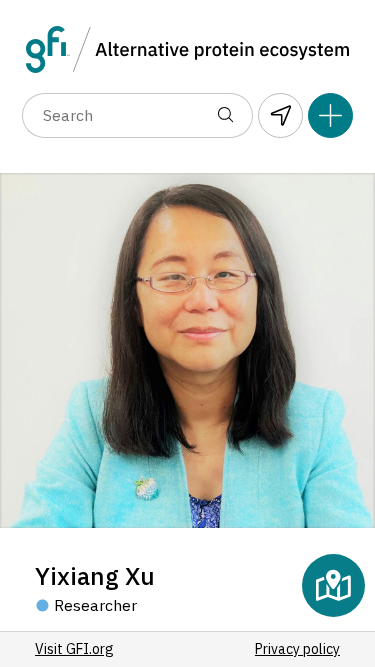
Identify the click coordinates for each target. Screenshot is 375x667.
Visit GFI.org (74, 649)
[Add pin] (330, 115)
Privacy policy (297, 649)
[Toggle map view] (333, 585)
